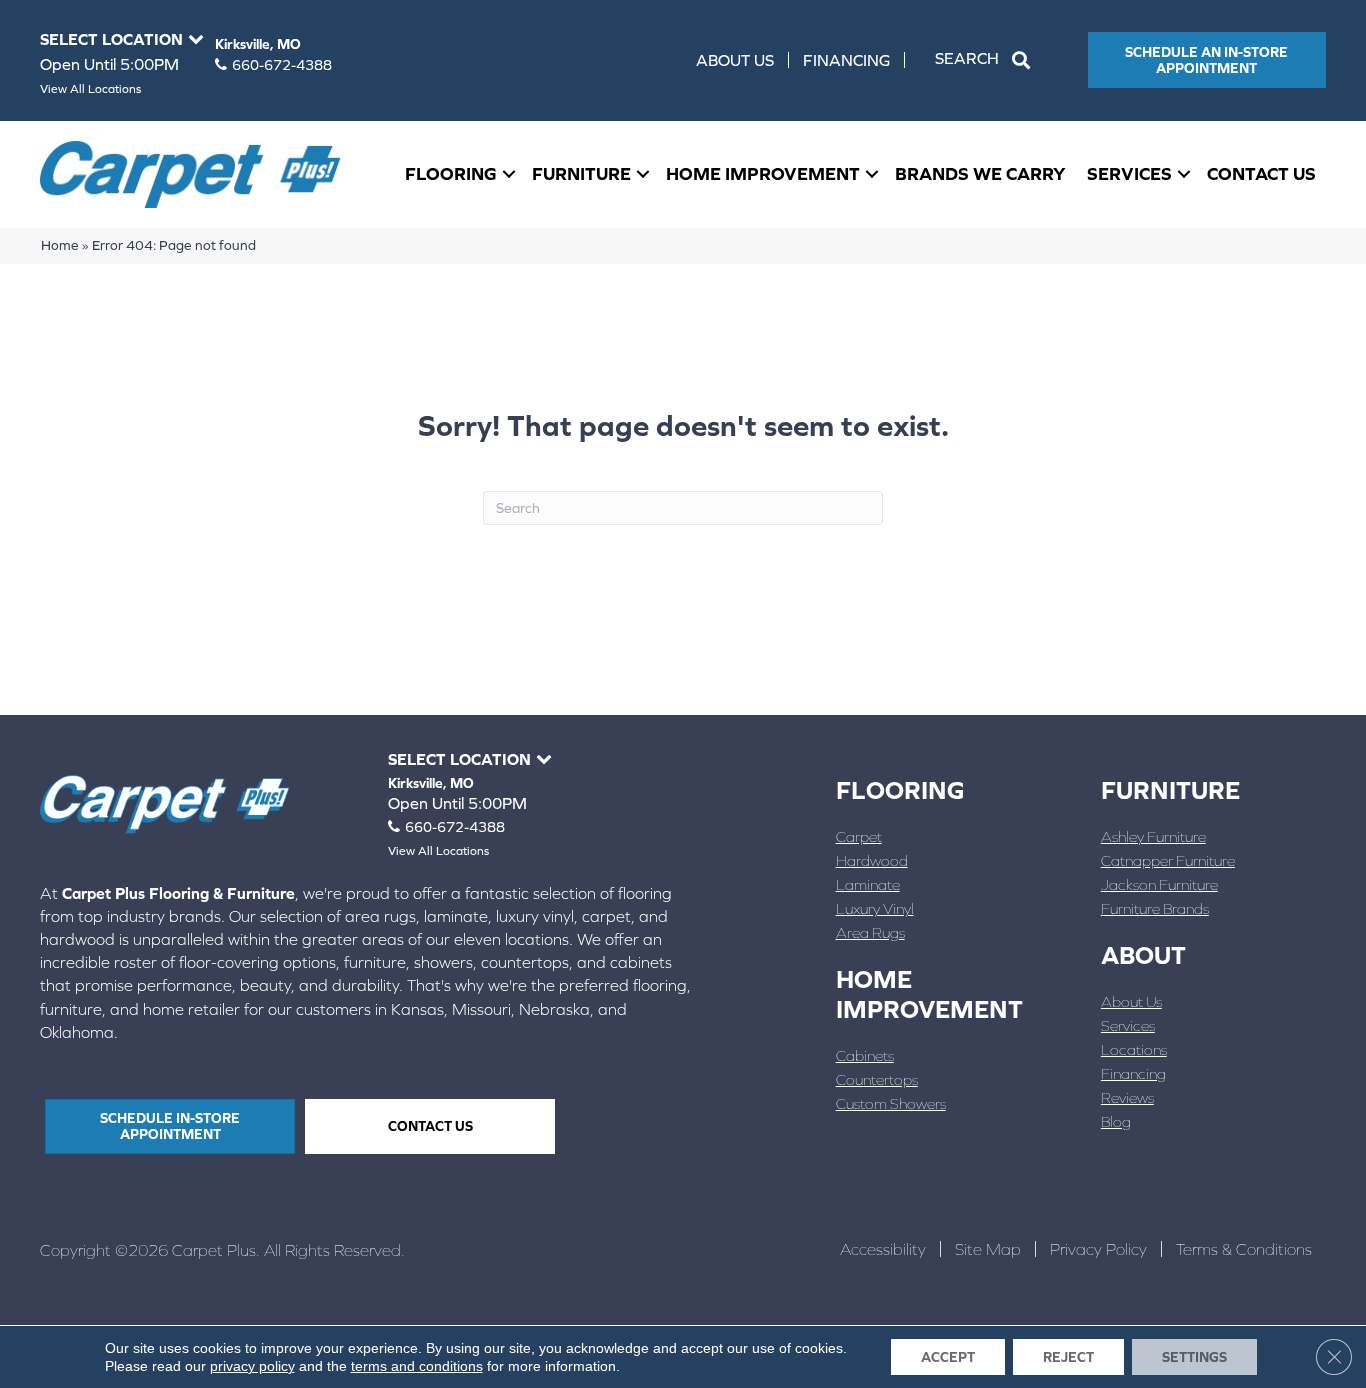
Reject (1068, 1357)
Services (1129, 173)
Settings (1194, 1357)
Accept (948, 1357)
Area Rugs (870, 932)
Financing (846, 60)
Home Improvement (763, 173)
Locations (1134, 1049)
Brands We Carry (980, 173)
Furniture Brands (1155, 908)
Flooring (451, 173)
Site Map (988, 1249)
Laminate (868, 884)
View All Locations (90, 89)
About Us (735, 60)
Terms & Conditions (1244, 1249)
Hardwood (872, 860)
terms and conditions (417, 1366)
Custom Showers (891, 1103)
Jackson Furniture (1159, 884)
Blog (1116, 1121)
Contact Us (1261, 173)
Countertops (877, 1079)
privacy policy (252, 1366)
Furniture (581, 173)
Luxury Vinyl (875, 908)
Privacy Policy (1098, 1249)
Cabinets (865, 1055)
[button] (986, 60)
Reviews (1127, 1097)
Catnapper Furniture (1168, 860)
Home (60, 245)
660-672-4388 (282, 65)
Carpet (859, 836)
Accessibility (883, 1249)
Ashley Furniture (1153, 836)
